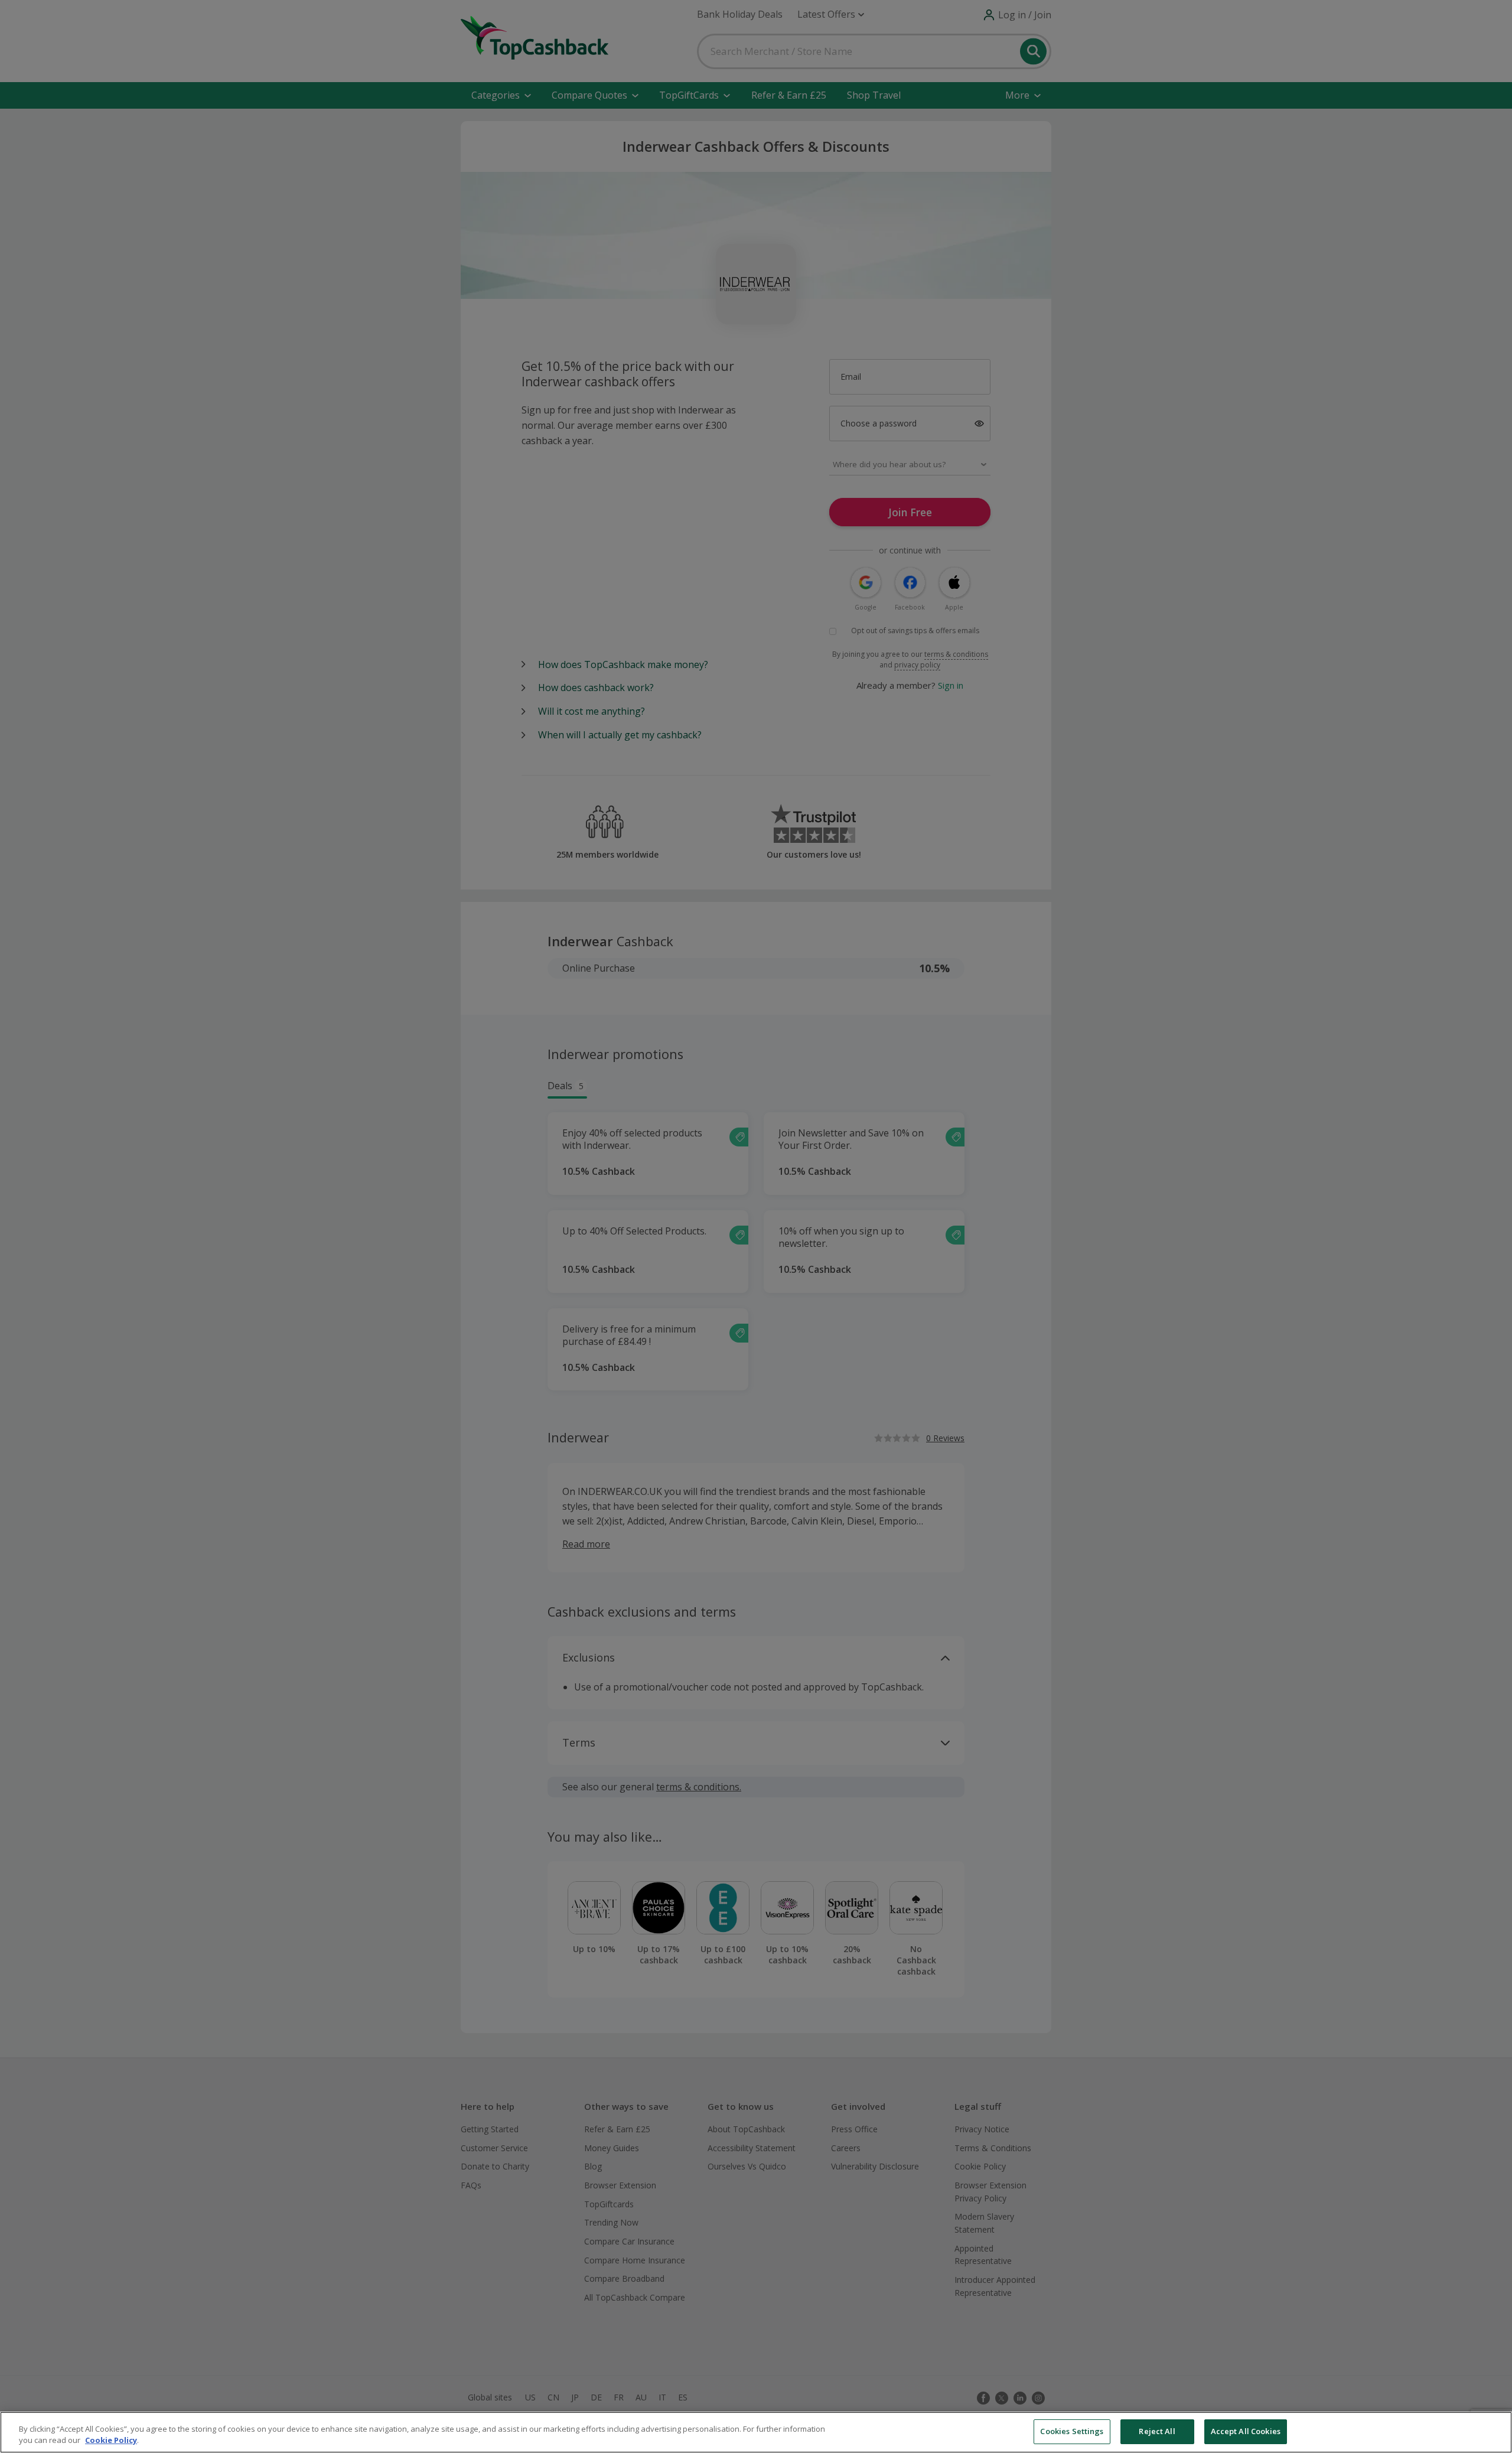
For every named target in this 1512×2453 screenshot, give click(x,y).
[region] (756, 2432)
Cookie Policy (111, 2441)
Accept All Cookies (1246, 2431)
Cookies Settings (1072, 2431)
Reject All (1157, 2431)
